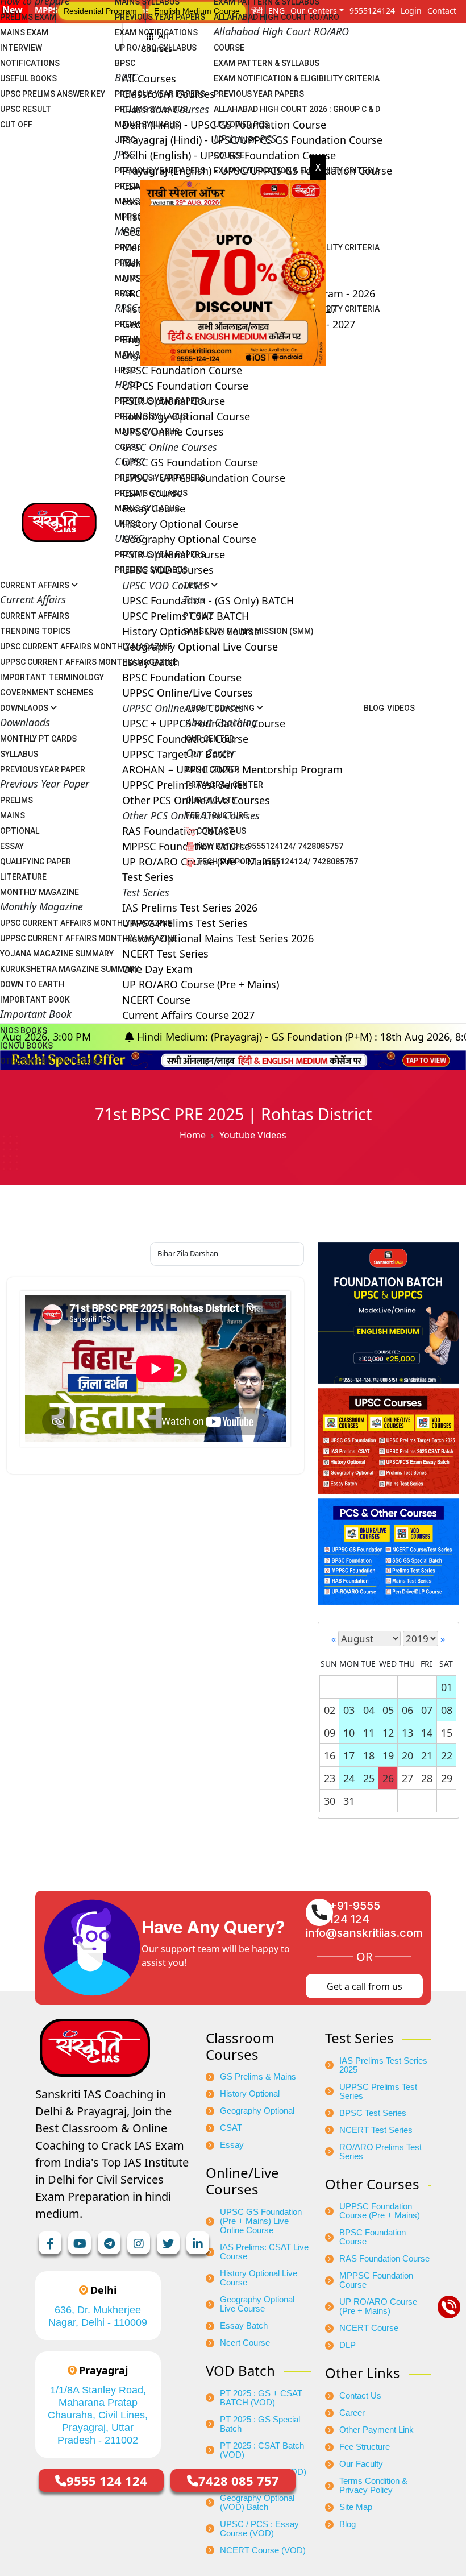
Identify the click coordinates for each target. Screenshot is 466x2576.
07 (427, 1710)
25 (369, 1778)
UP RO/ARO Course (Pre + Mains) (378, 2306)
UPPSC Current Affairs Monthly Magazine (89, 662)
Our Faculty (211, 800)
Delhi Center (213, 769)
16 (330, 1755)
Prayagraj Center (224, 785)
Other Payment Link (376, 2430)
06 (407, 1710)
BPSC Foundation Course (373, 2237)
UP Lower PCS (241, 125)
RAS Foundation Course (384, 2259)
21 (427, 1755)
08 (447, 1710)
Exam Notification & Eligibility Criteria (297, 78)
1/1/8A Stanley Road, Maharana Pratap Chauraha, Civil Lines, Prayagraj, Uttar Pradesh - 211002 (98, 2415)
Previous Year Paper (43, 769)
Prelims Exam (28, 17)
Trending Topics (35, 631)
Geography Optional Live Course (257, 2304)
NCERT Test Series (376, 2130)
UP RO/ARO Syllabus (156, 48)
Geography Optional (257, 2111)
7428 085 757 (239, 2480)
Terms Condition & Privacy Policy (373, 2486)
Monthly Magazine (39, 892)
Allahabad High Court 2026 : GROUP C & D (297, 109)
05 (388, 1710)
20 (407, 1755)
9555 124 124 (107, 2480)
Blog (374, 708)
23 (330, 1778)
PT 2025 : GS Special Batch (260, 2424)
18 (369, 1755)
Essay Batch (244, 2326)
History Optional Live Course (259, 2278)
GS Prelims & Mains (258, 2077)
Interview (21, 48)
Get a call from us (365, 1986)
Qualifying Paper (36, 862)
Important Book (35, 1000)
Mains (13, 815)
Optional (20, 831)
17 (349, 1755)
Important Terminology (52, 677)
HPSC (125, 370)
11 (369, 1733)
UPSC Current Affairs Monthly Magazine (86, 647)
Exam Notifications (156, 32)
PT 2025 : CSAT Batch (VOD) (262, 2450)
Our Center (210, 739)
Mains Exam (24, 32)
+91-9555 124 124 (355, 1912)
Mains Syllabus (147, 125)
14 (427, 1733)
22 (447, 1755)
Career (352, 2413)
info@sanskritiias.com (364, 1933)
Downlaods (25, 708)
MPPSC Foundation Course (376, 2280)
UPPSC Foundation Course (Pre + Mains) (380, 2211)
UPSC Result (26, 109)
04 (369, 1710)
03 (349, 1710)
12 (388, 1733)
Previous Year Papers (160, 17)
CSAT (231, 2128)
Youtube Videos (253, 1135)
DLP (348, 2345)
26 (388, 1778)
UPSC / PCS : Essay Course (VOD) (259, 2529)
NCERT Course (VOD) (263, 2550)
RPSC (125, 293)
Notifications (30, 63)
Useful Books (28, 78)
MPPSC (128, 217)
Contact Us (220, 831)
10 (349, 1733)
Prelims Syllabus (151, 109)
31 (349, 1801)
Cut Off (16, 125)
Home (193, 1135)
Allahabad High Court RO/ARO (276, 17)
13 (407, 1733)
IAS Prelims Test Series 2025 (383, 2065)
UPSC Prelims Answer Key (53, 94)
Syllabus (19, 754)
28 (427, 1778)
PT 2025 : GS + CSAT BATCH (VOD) (261, 2398)
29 (447, 1778)
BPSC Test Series (373, 2113)
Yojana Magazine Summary (57, 954)
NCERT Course (369, 2328)
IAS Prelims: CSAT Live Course (264, 2252)
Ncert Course (245, 2343)
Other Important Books (51, 1061)
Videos (401, 708)
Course (229, 48)
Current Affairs (36, 585)
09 (330, 1733)
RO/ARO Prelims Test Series (380, 2152)
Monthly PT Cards (38, 739)
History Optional (250, 2094)
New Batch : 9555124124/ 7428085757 (269, 846)
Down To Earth (32, 984)
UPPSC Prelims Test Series (378, 2092)
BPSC (125, 63)
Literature (23, 877)
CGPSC (128, 447)
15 (447, 1733)
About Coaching (221, 708)
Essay (12, 846)
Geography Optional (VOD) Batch (257, 2503)
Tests (197, 585)
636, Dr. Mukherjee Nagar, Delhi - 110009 (98, 2316)
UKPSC (128, 524)
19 (388, 1755)
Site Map (356, 2507)
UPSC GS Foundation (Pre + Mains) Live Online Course (261, 2221)
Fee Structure (217, 815)
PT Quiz (198, 616)
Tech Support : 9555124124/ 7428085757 (276, 862)
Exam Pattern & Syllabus (267, 63)
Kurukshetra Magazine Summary (70, 969)
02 (330, 1710)
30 (330, 1801)
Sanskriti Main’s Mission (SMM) (248, 631)
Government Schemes (47, 693)
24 (349, 1778)
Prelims (16, 800)
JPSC (125, 140)
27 (407, 1778)
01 (447, 1687)
